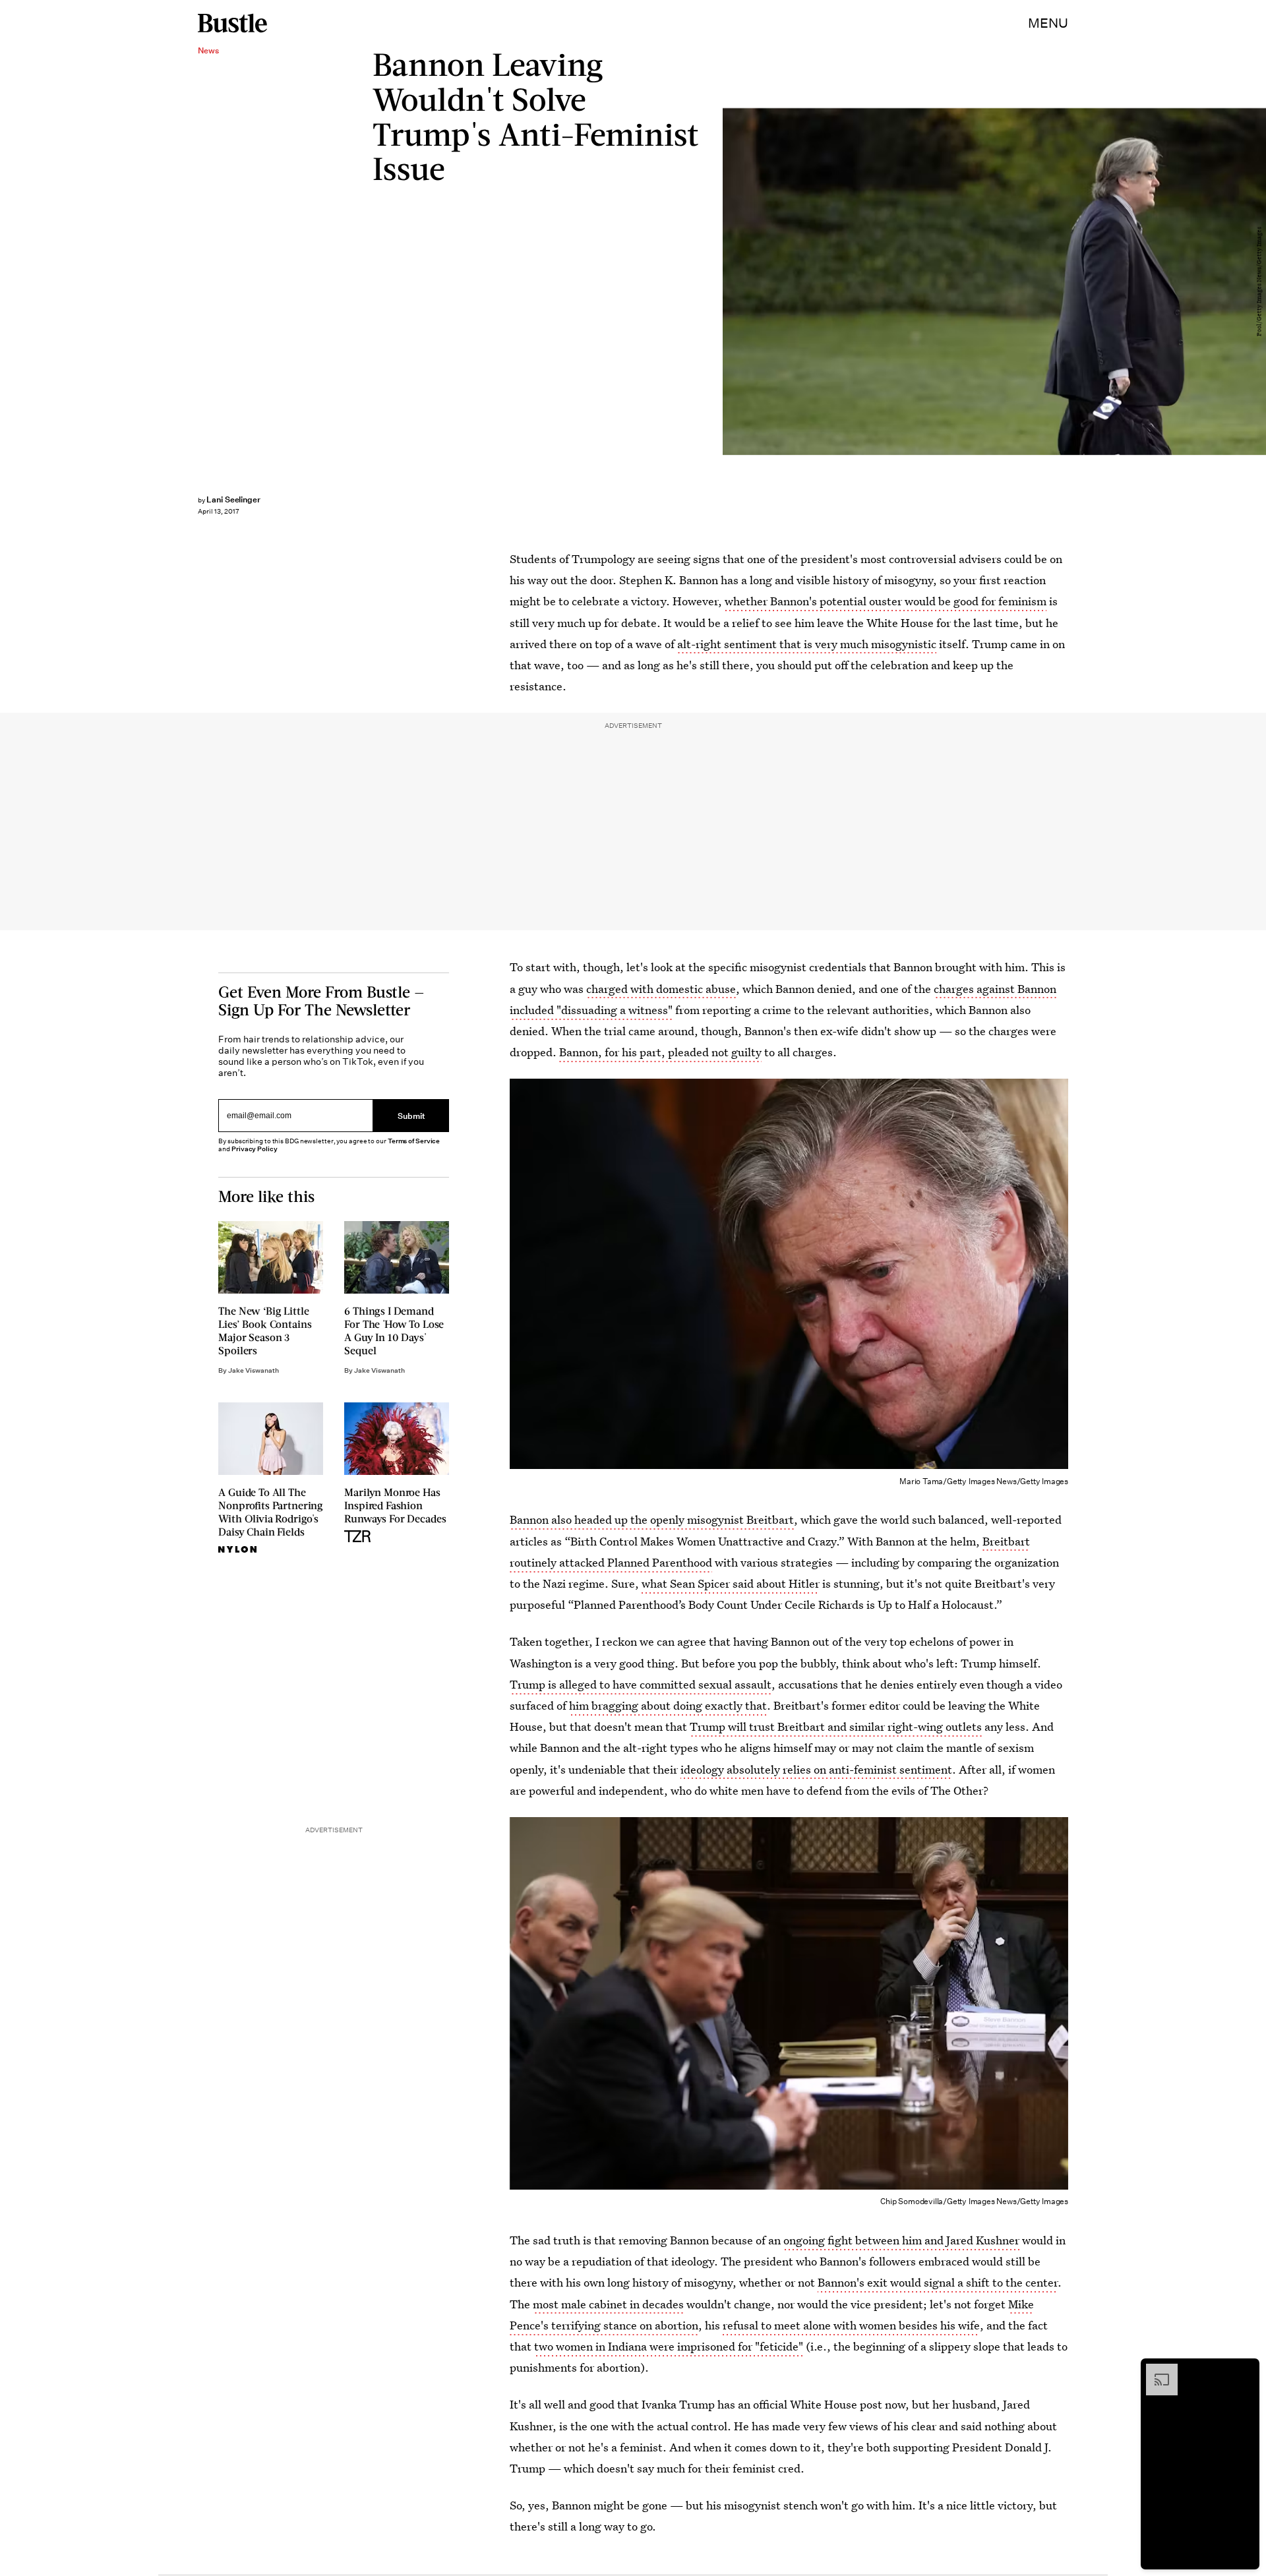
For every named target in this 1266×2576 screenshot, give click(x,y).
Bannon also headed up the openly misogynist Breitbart (652, 1519)
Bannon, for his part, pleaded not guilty (660, 1052)
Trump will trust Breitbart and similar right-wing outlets (836, 1726)
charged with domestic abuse (661, 989)
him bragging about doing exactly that (668, 1705)
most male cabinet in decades (608, 2304)
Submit (411, 1116)
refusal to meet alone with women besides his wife (851, 2325)
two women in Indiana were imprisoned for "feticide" (669, 2346)
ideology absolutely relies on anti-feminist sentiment (816, 1769)
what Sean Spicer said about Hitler (731, 1583)
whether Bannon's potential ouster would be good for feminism (886, 601)
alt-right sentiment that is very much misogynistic (807, 644)
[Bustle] (232, 23)
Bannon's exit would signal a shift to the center (938, 2282)
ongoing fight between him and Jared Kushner (901, 2240)
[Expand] (1155, 2370)
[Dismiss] (1245, 2370)
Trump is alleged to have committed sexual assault (641, 1684)
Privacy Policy (255, 1149)
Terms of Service (414, 1141)
